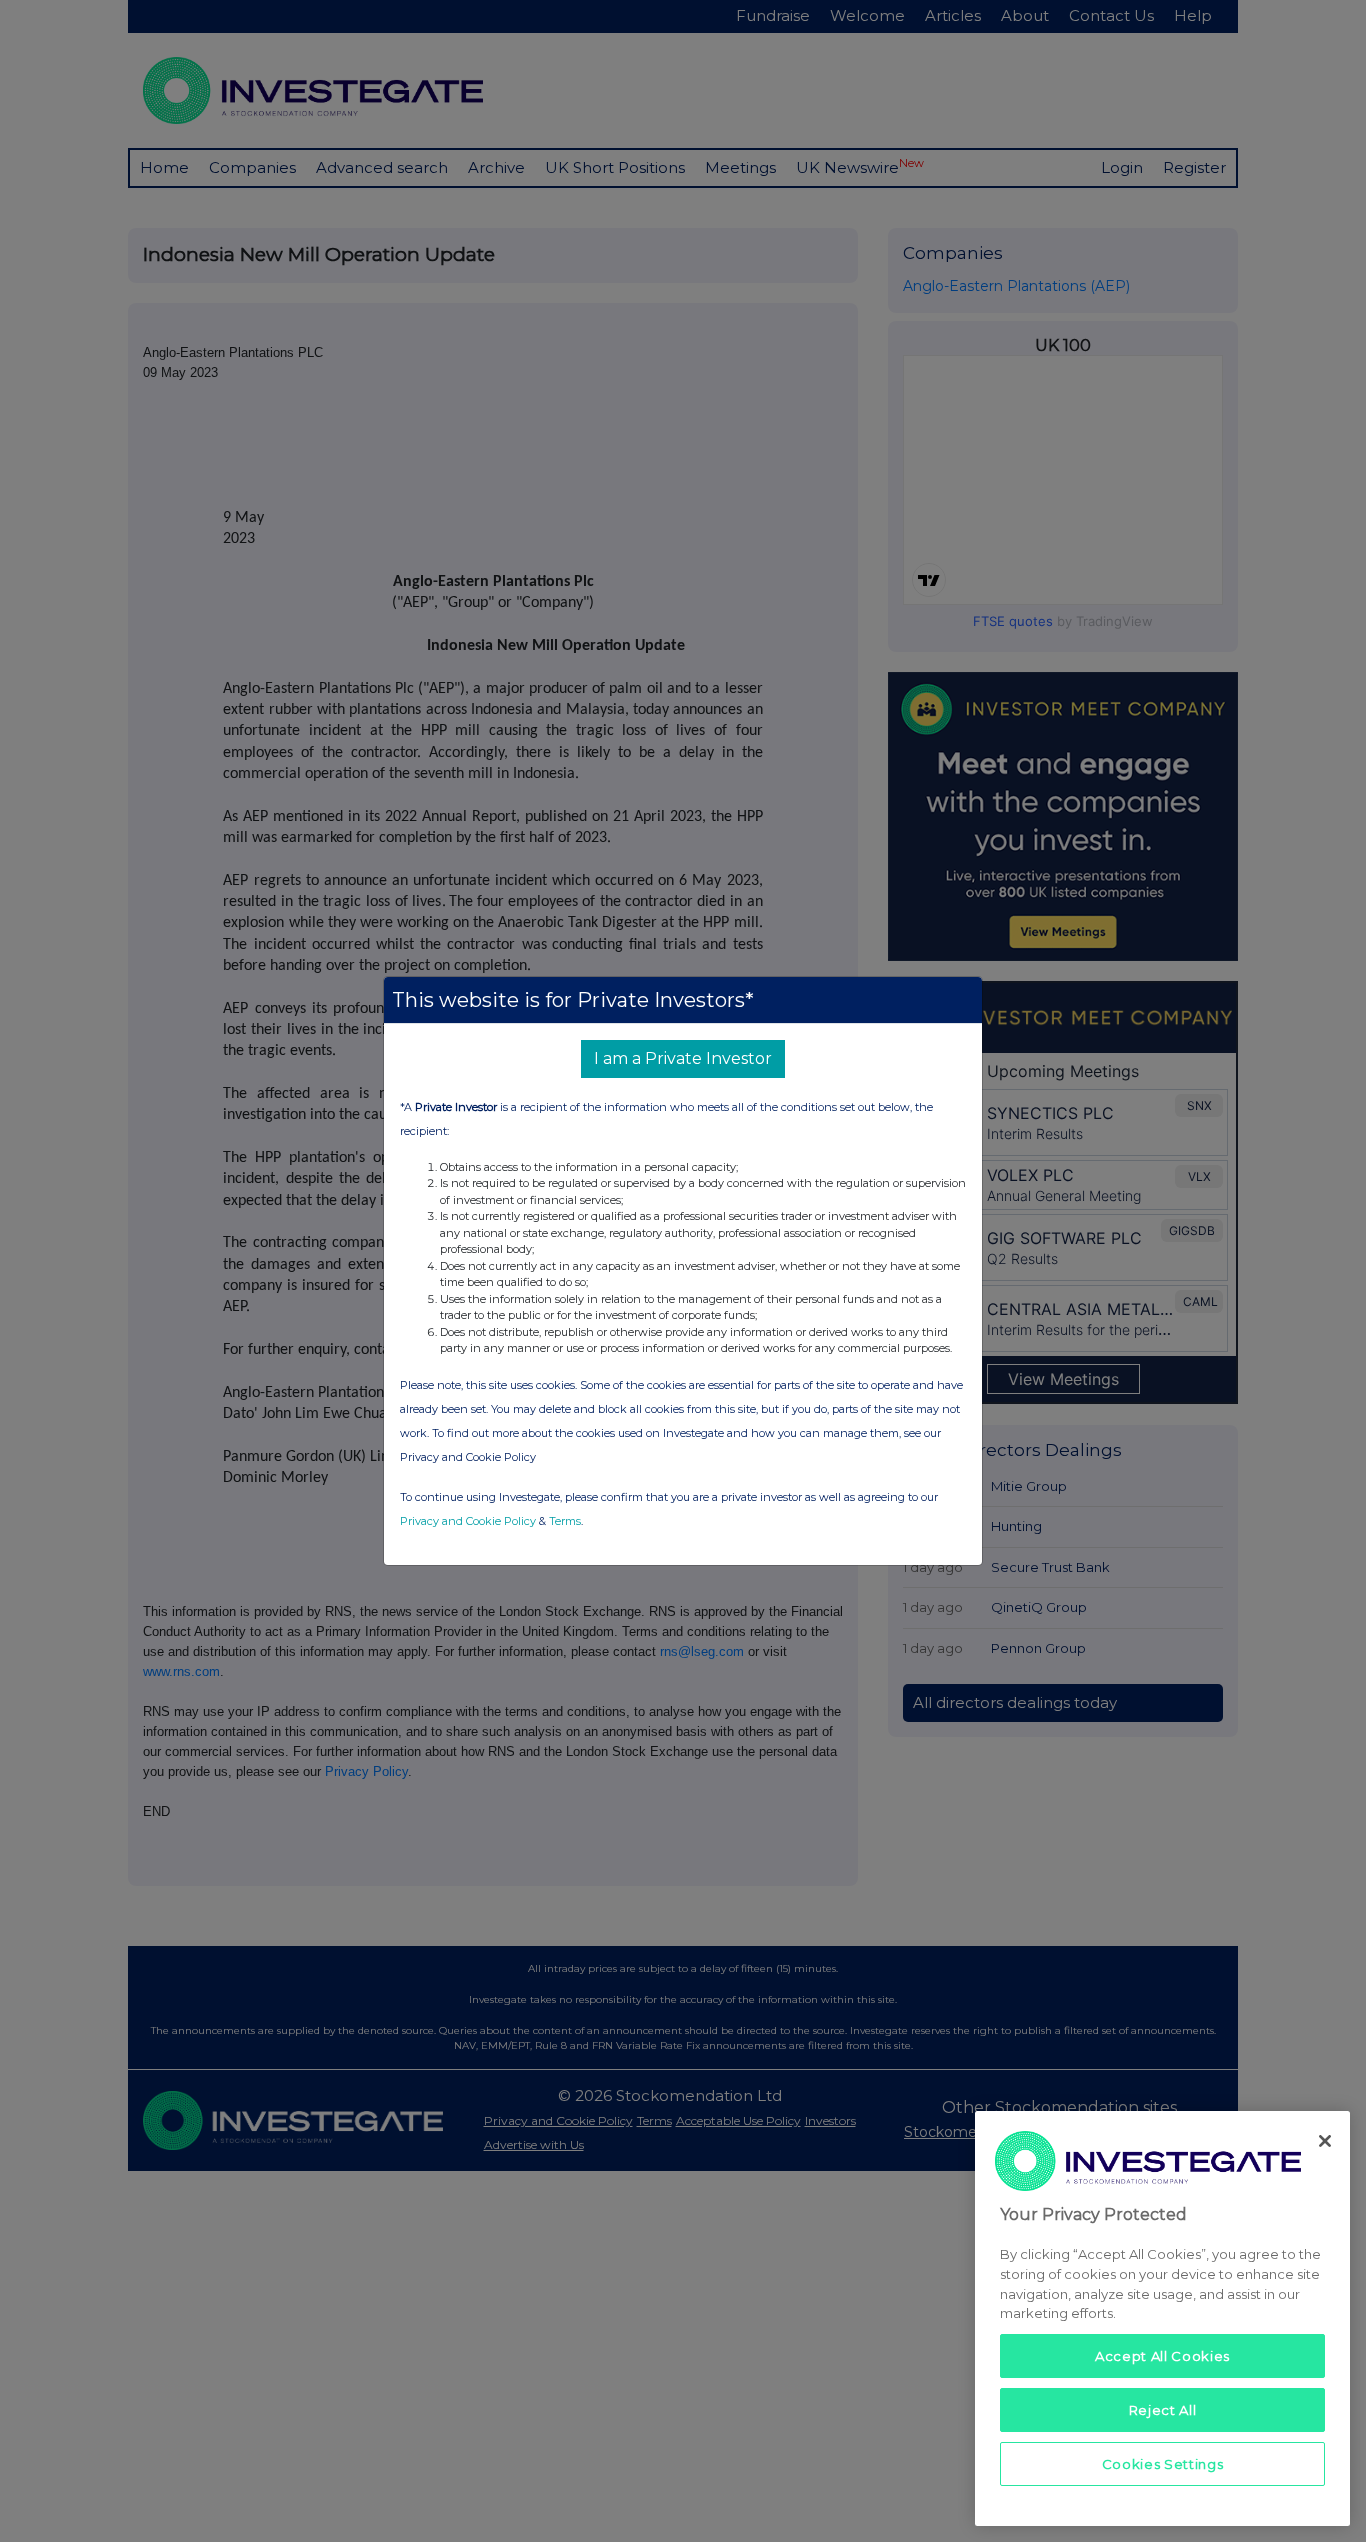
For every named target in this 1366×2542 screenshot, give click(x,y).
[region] (1162, 2318)
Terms (565, 1521)
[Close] (1325, 2141)
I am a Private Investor (683, 1058)
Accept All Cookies (1162, 2356)
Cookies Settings (1163, 2464)
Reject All (1163, 2410)
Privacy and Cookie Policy (468, 1521)
